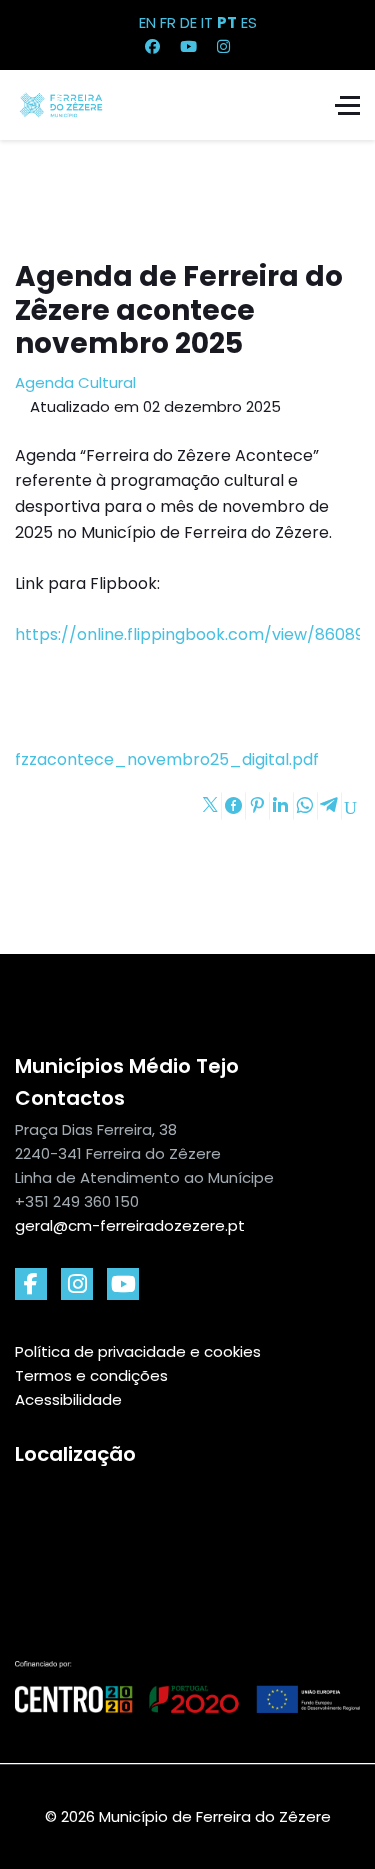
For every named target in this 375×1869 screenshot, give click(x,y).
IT (207, 22)
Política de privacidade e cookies (138, 1351)
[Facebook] (152, 46)
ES (249, 22)
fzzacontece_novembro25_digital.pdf (167, 759)
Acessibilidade (68, 1399)
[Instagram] (223, 46)
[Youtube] (188, 46)
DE (188, 22)
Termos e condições (91, 1375)
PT (227, 22)
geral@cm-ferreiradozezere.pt (130, 1225)
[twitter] (123, 1284)
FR (168, 22)
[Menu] (347, 105)
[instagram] (77, 1284)
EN (147, 22)
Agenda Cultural (75, 382)
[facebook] (31, 1284)
